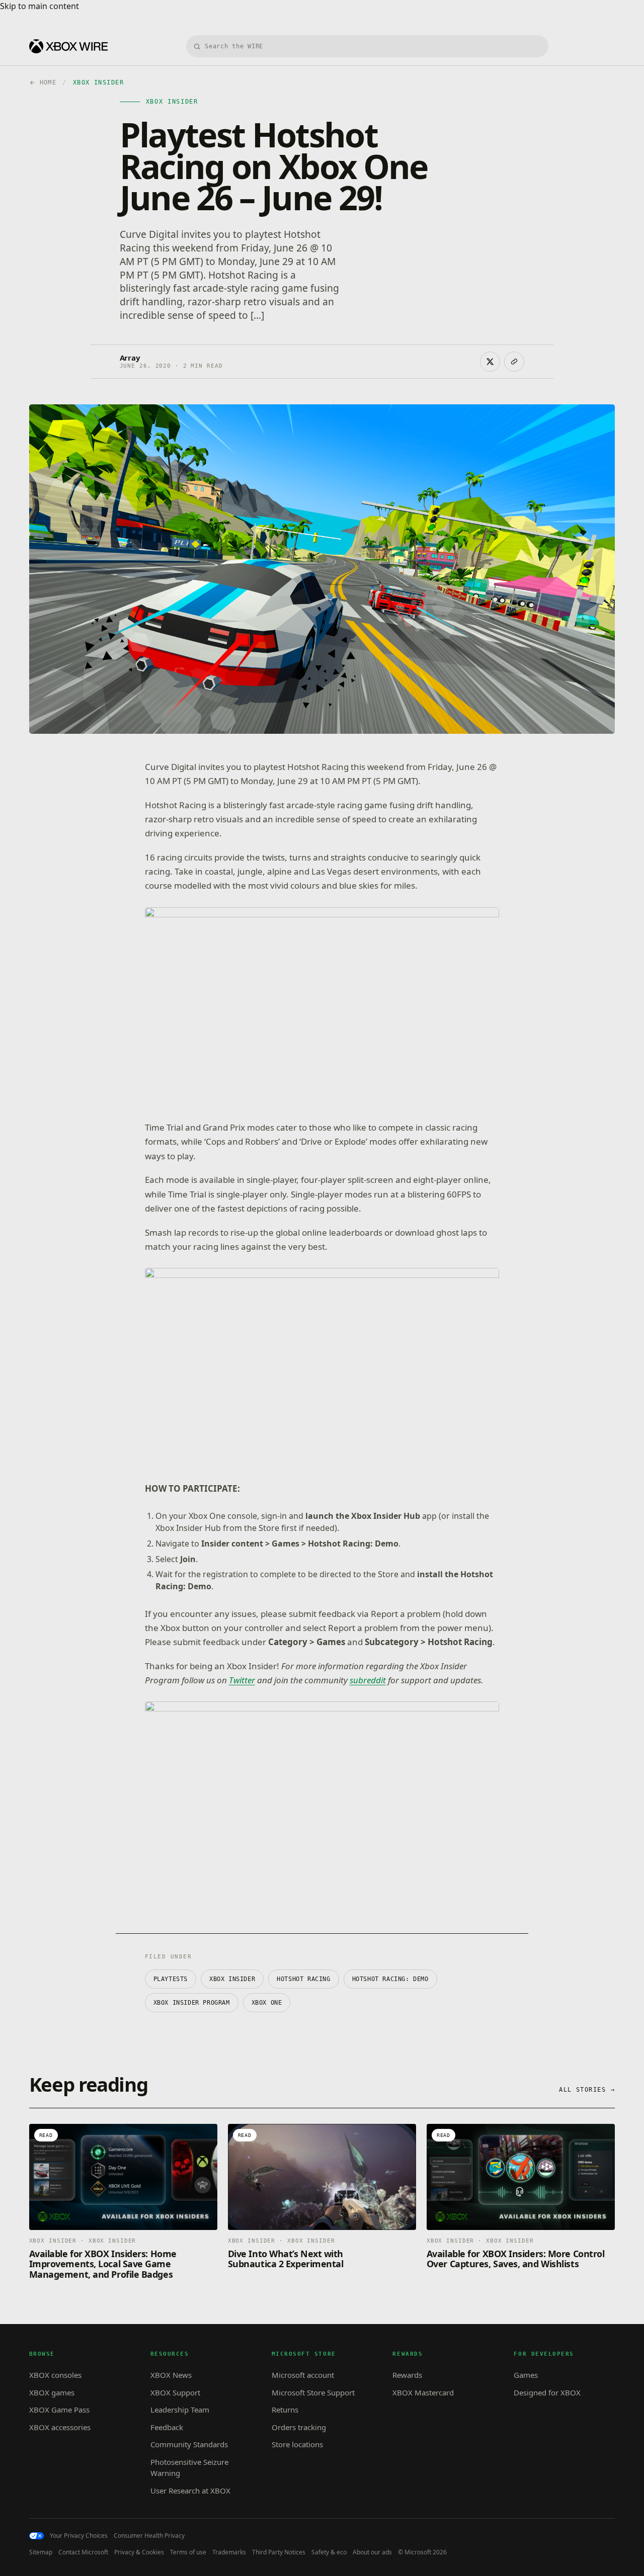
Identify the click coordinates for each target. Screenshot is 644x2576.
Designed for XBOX (547, 2392)
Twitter (242, 1680)
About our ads (372, 2552)
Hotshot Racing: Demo (390, 1979)
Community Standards (189, 2444)
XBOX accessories (60, 2427)
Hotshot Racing (303, 1979)
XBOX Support (175, 2392)
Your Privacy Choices (79, 2536)
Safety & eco (329, 2552)
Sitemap (41, 2552)
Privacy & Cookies (139, 2552)
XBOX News (171, 2375)
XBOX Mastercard (423, 2392)
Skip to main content (39, 6)
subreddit (368, 1680)
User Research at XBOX (190, 2491)
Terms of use (188, 2552)
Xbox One (267, 2003)
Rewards (407, 2375)
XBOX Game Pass (59, 2410)
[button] (322, 1007)
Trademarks (229, 2552)
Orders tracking (299, 2427)
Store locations (297, 2444)
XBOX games (52, 2392)
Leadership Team (180, 2410)
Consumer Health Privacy (149, 2536)
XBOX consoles (55, 2375)
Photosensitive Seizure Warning (189, 2468)
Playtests (171, 1979)
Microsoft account (303, 2375)
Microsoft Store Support (313, 2392)
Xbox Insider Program (192, 2003)
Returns (285, 2410)
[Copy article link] (514, 362)
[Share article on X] (490, 362)
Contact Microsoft (83, 2552)
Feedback (167, 2427)
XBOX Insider (232, 1979)
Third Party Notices (279, 2552)
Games (526, 2375)
